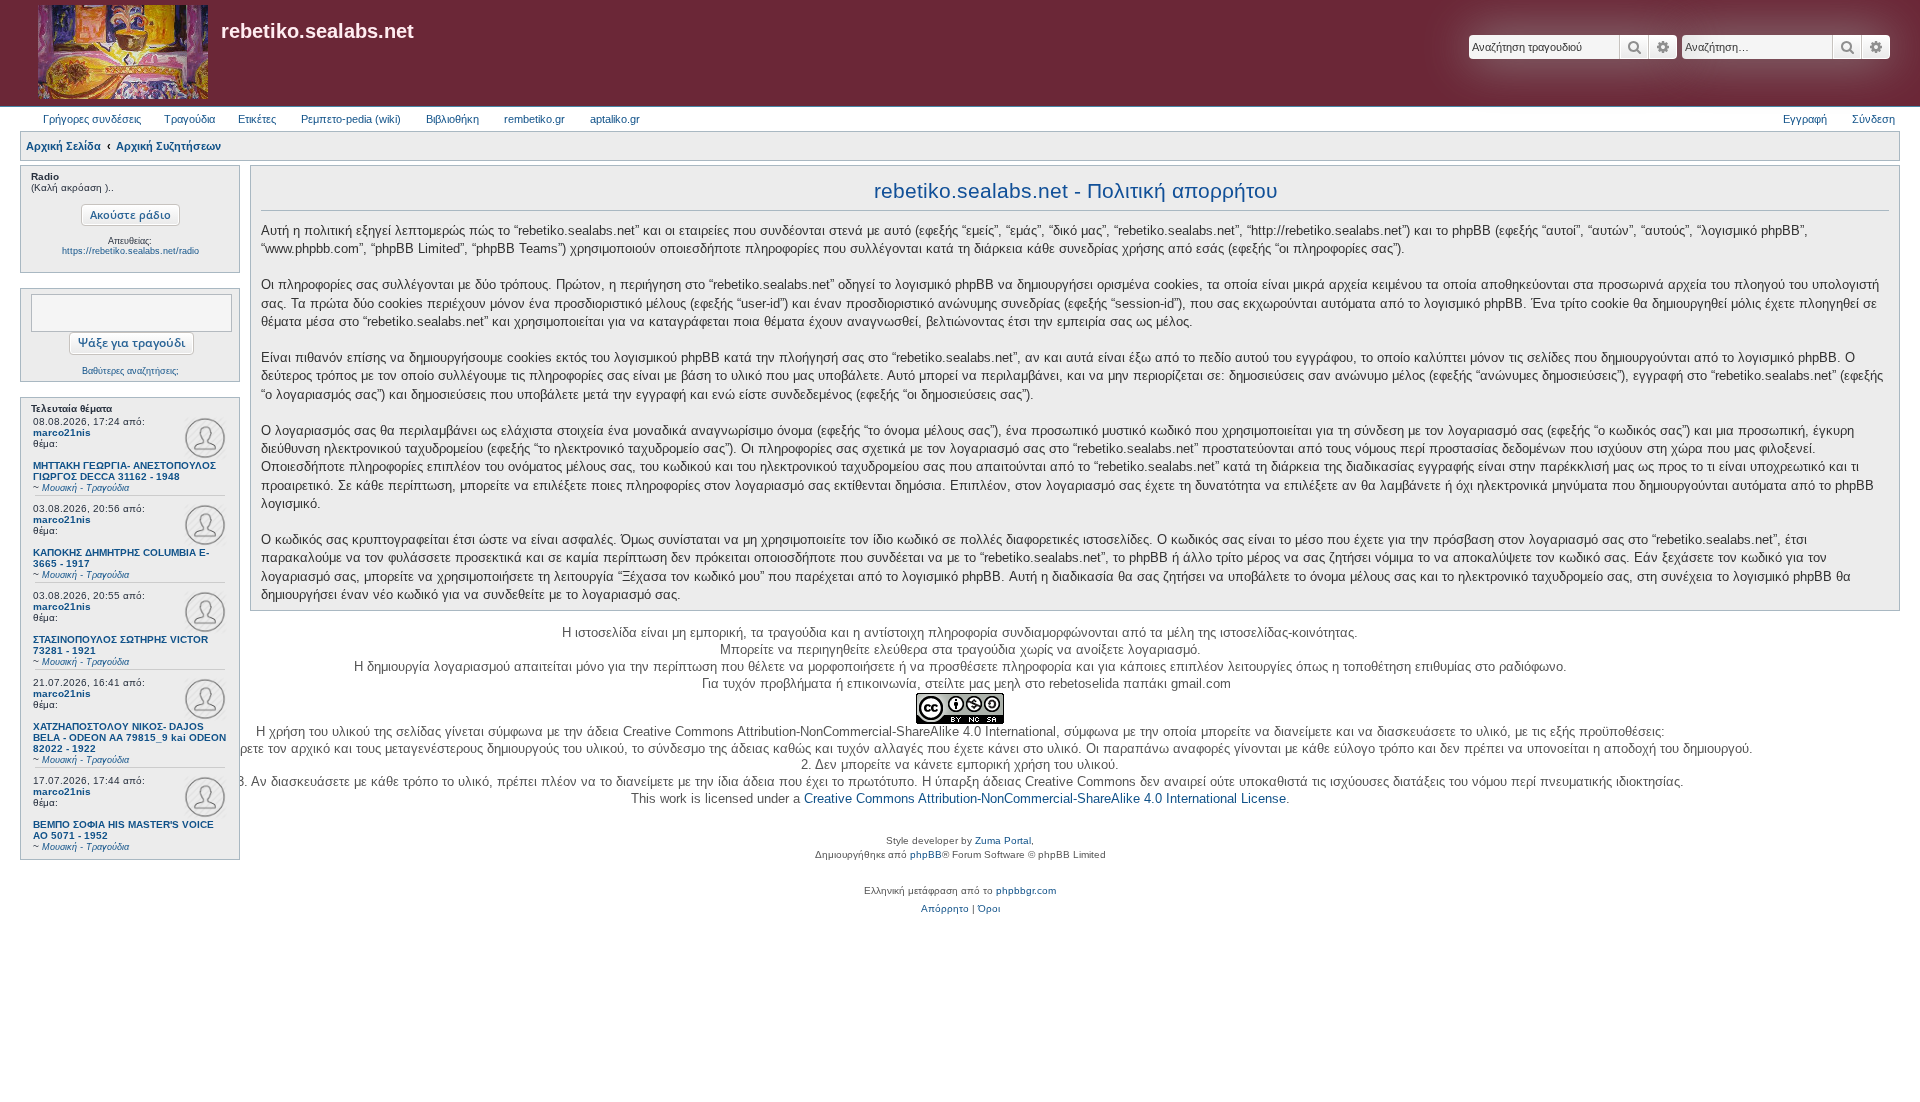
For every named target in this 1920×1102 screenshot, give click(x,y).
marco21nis (62, 432)
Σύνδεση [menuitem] (1873, 119)
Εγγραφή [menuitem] (1805, 119)
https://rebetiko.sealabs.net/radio (130, 251)
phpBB (926, 854)
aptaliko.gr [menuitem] (615, 119)
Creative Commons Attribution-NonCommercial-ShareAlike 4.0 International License (1045, 798)
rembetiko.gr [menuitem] (534, 119)
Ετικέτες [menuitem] (257, 119)
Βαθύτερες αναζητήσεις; (130, 371)
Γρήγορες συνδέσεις (92, 119)
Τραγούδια (189, 119)
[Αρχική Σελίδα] (123, 53)
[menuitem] (945, 909)
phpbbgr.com (1026, 890)
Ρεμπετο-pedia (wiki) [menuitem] (351, 119)
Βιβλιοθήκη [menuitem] (452, 119)
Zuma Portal (1003, 840)
